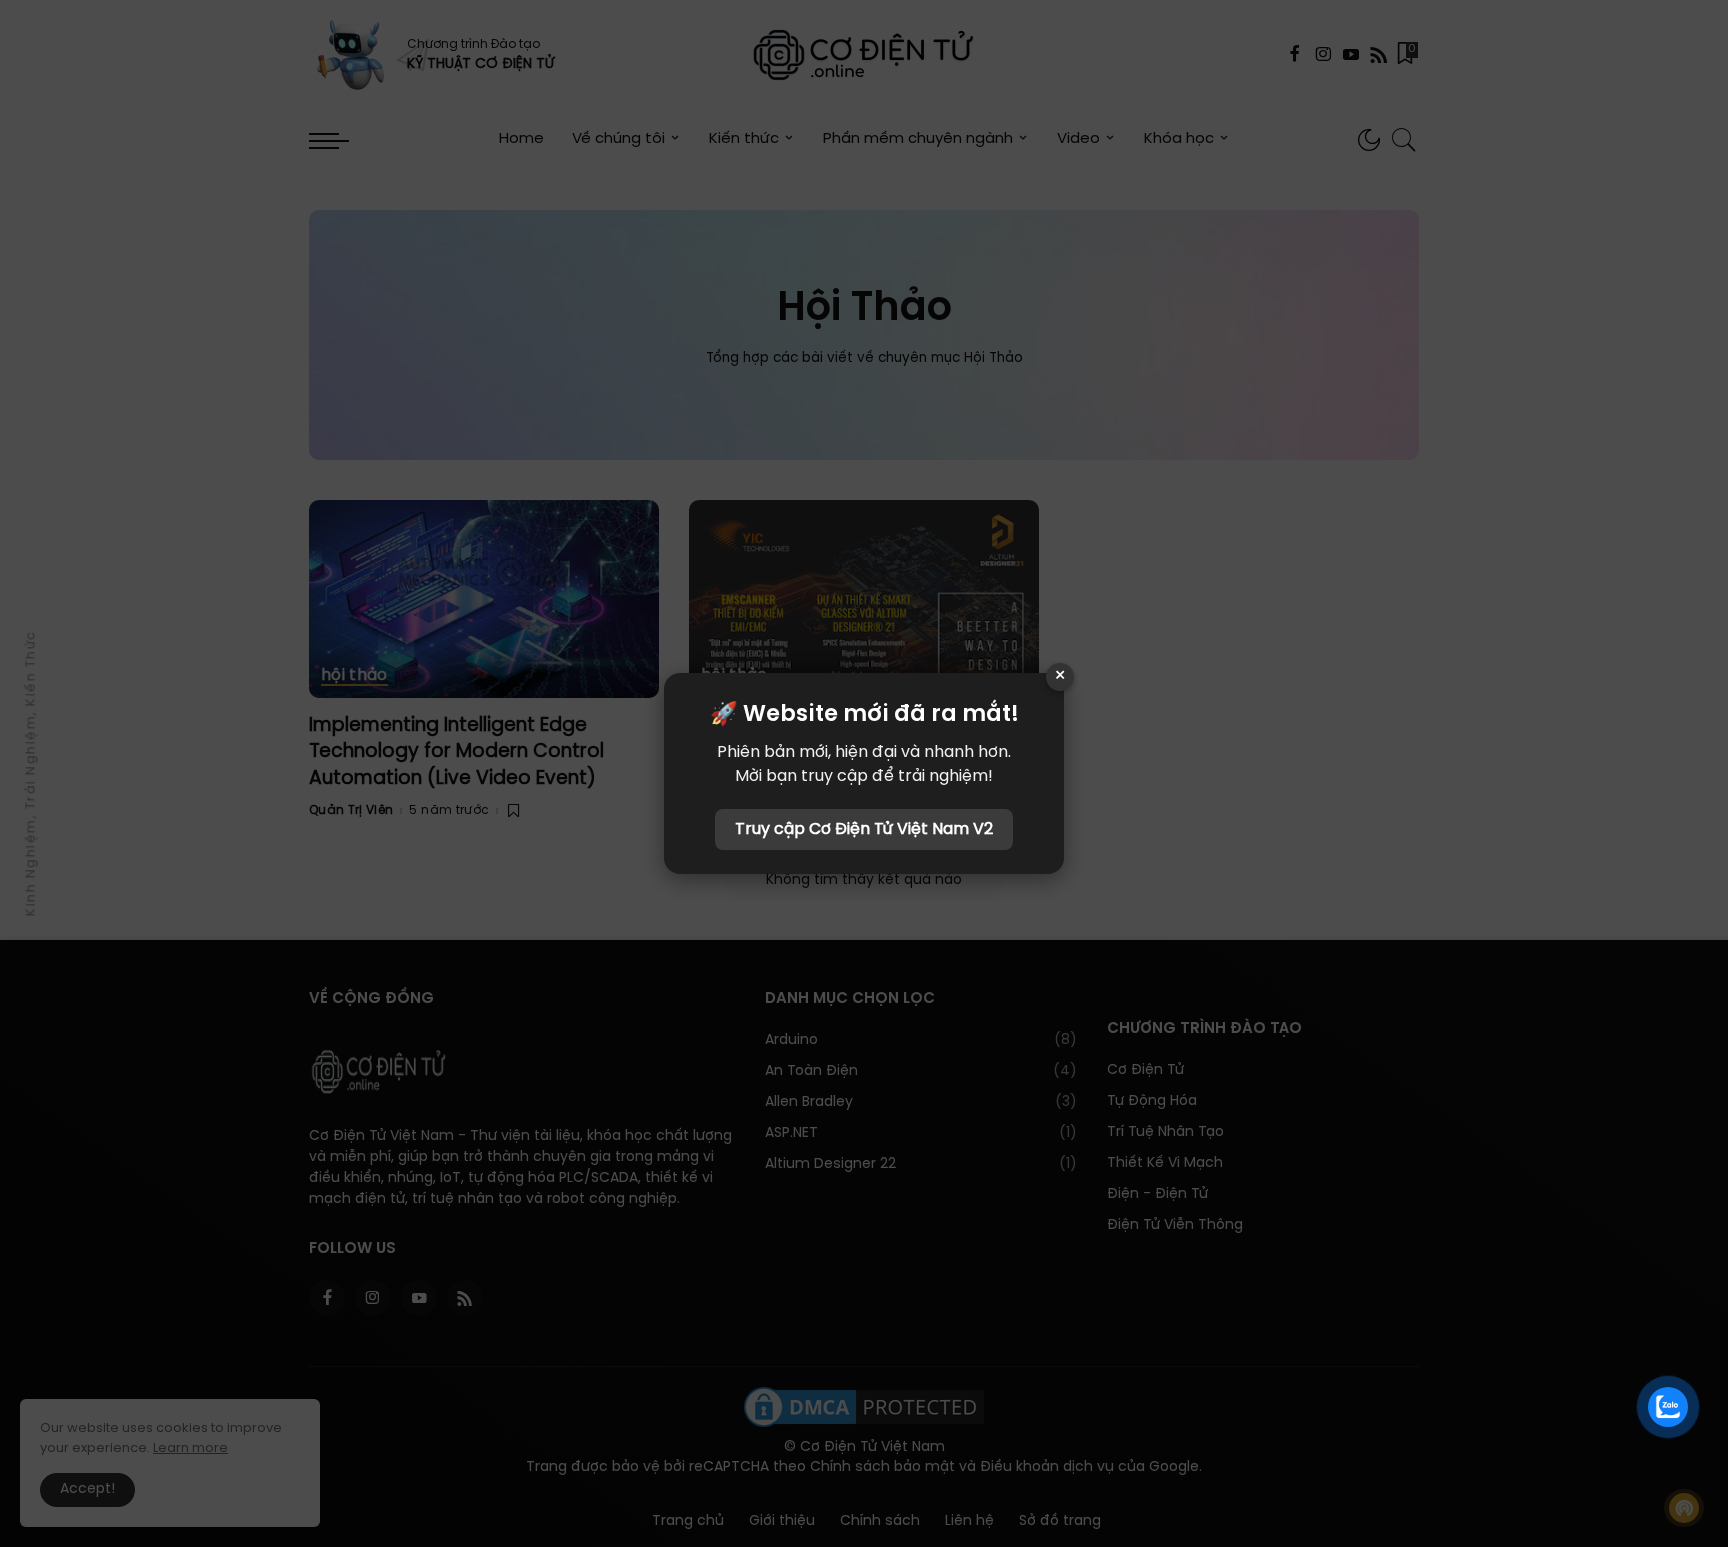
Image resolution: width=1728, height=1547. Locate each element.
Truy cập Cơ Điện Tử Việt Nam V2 (864, 829)
